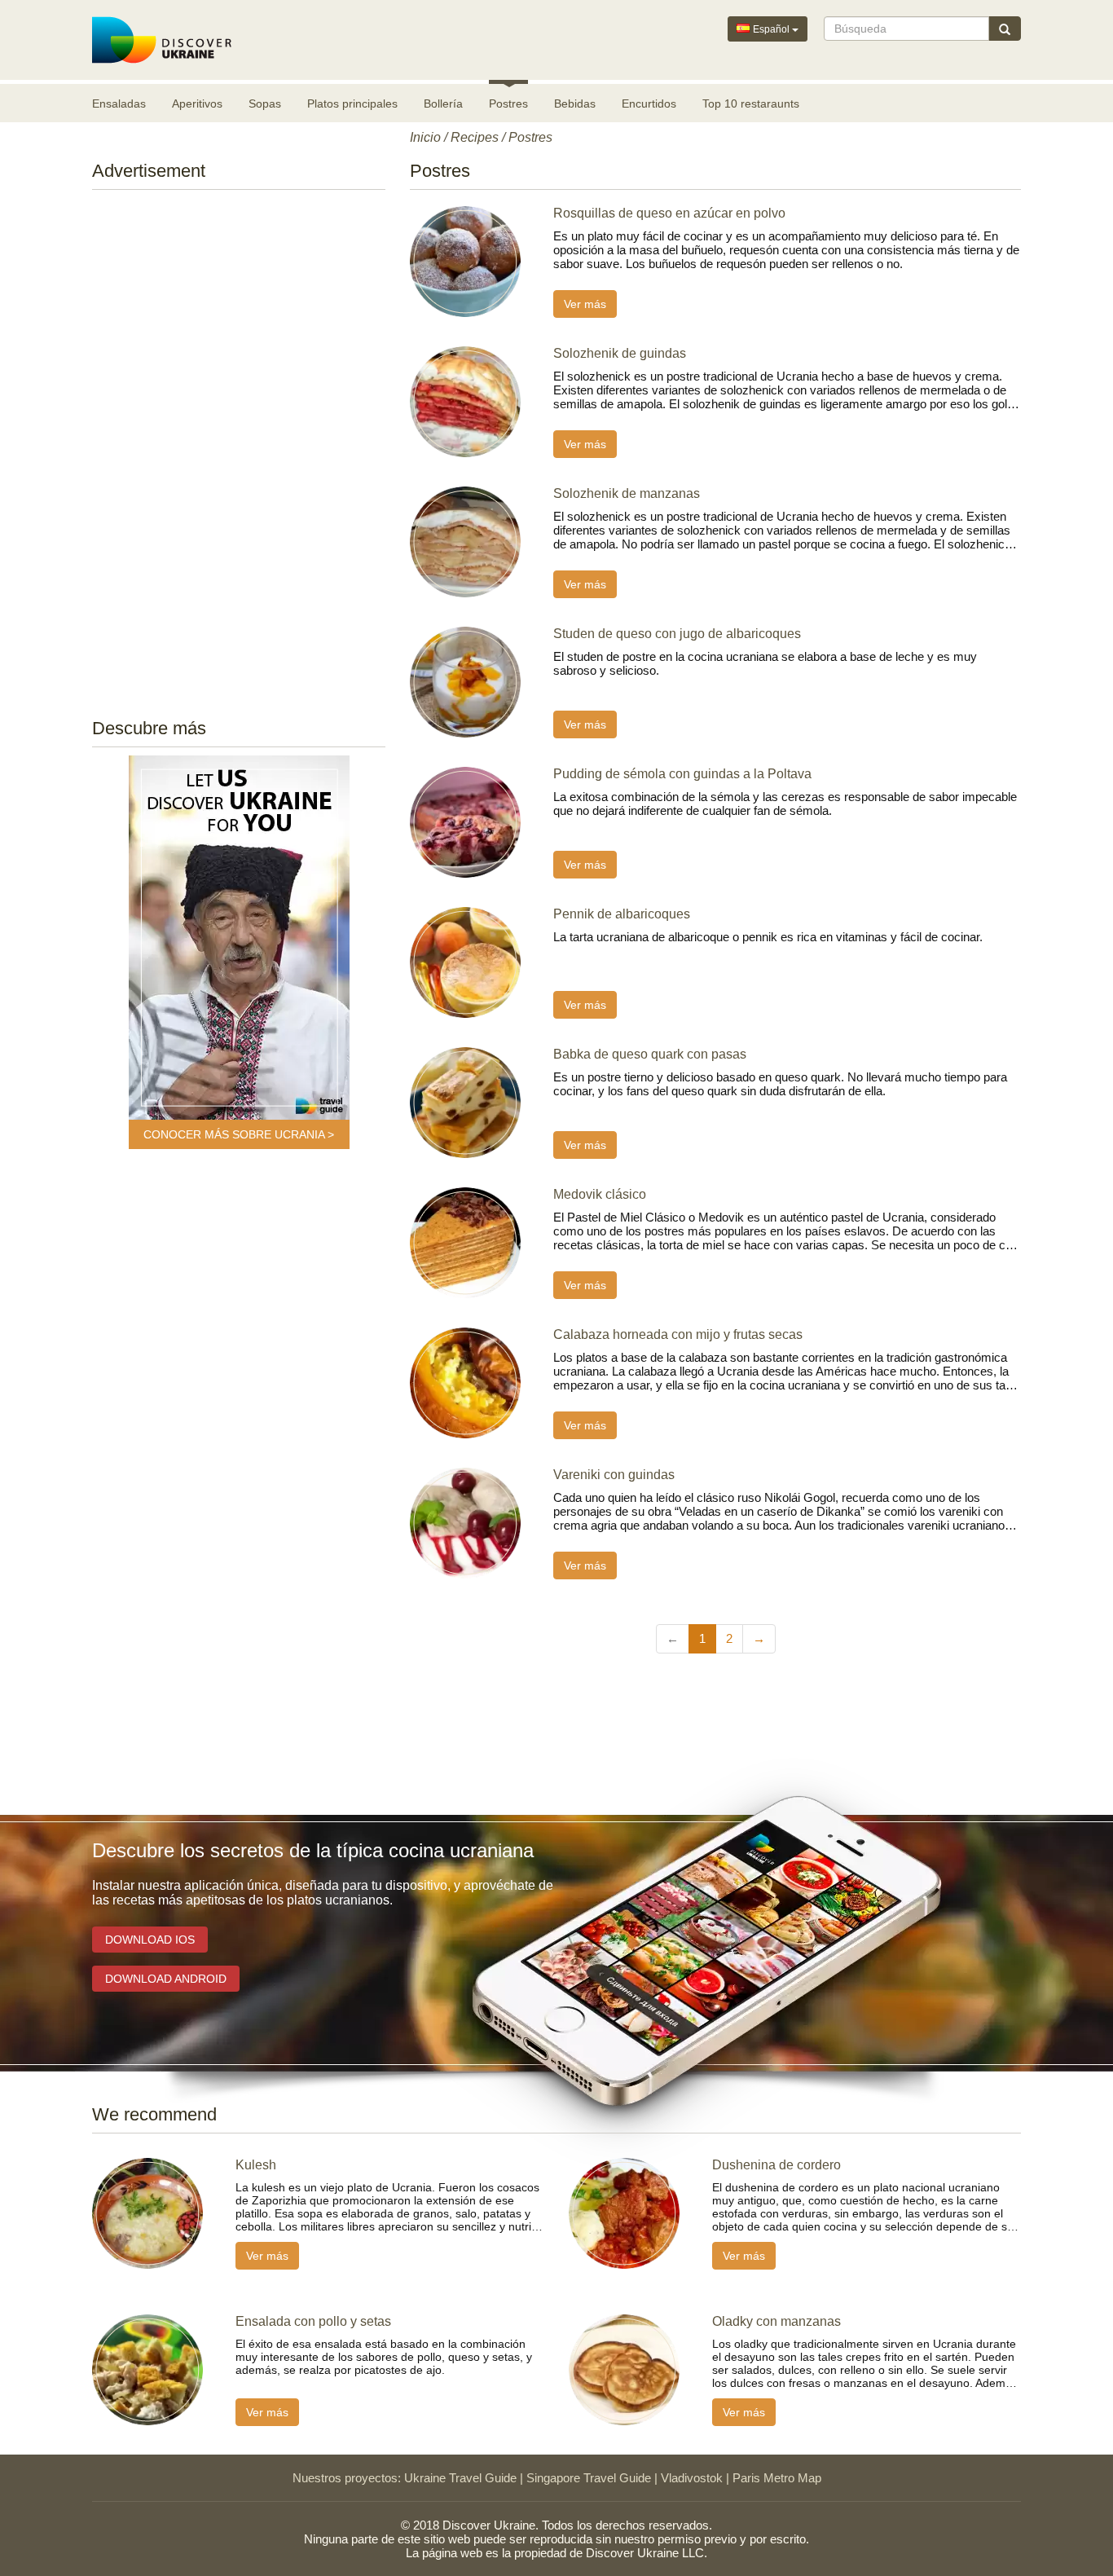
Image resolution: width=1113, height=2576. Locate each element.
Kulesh (256, 2165)
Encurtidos (649, 103)
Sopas (265, 103)
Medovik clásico (600, 1194)
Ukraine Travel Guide (460, 2478)
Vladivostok (692, 2478)
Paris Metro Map (777, 2478)
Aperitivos (197, 103)
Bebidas (575, 103)
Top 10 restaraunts (751, 103)
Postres (508, 103)
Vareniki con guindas (614, 1475)
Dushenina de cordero (776, 2165)
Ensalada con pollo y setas (313, 2321)
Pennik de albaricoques (622, 914)
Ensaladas (119, 103)
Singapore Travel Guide (589, 2478)
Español (771, 29)
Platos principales (352, 103)
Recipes (475, 137)
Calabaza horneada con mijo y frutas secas (678, 1334)
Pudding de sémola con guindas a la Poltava (682, 774)
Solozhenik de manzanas (627, 493)
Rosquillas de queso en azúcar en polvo (669, 213)
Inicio (425, 137)
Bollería (443, 103)
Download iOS (150, 1940)
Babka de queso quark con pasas (650, 1054)
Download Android (166, 1979)
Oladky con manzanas (776, 2321)
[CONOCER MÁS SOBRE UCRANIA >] (239, 938)
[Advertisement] (239, 449)
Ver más (585, 304)
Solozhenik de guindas (620, 353)
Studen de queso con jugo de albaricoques (677, 634)
